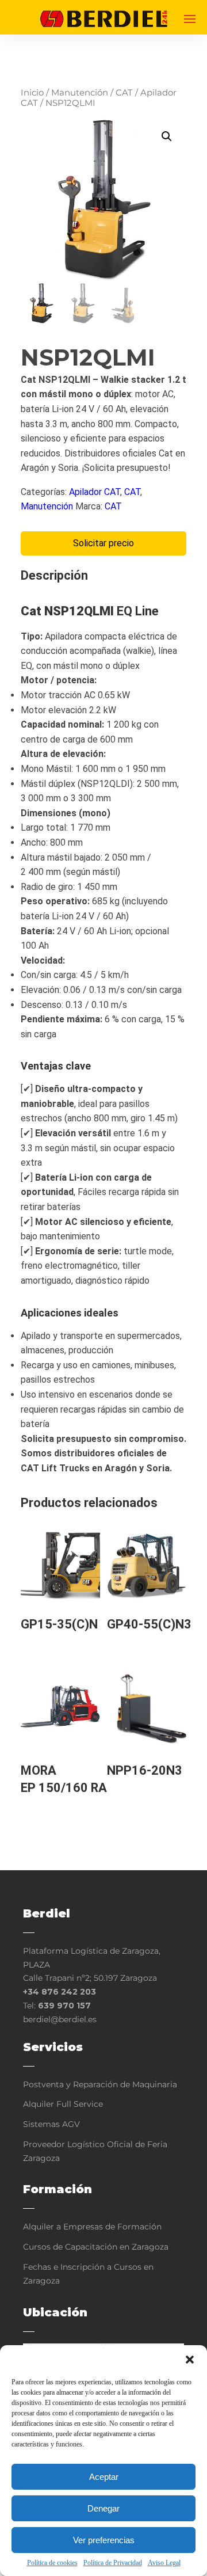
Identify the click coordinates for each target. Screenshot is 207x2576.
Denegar (103, 2508)
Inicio (32, 93)
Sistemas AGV (51, 2124)
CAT (124, 93)
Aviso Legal (164, 2563)
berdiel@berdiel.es (60, 2019)
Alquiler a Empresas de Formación (92, 2227)
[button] (190, 2360)
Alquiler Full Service (63, 2104)
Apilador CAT (95, 492)
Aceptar (104, 2477)
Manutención (80, 93)
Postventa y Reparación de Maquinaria (100, 2084)
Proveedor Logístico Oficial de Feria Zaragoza (95, 2151)
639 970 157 (64, 2006)
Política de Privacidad (113, 2563)
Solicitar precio (103, 543)
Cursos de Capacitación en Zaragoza (96, 2247)
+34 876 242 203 (60, 1992)
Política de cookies (52, 2563)
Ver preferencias (104, 2540)
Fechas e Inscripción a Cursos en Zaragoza (88, 2274)
